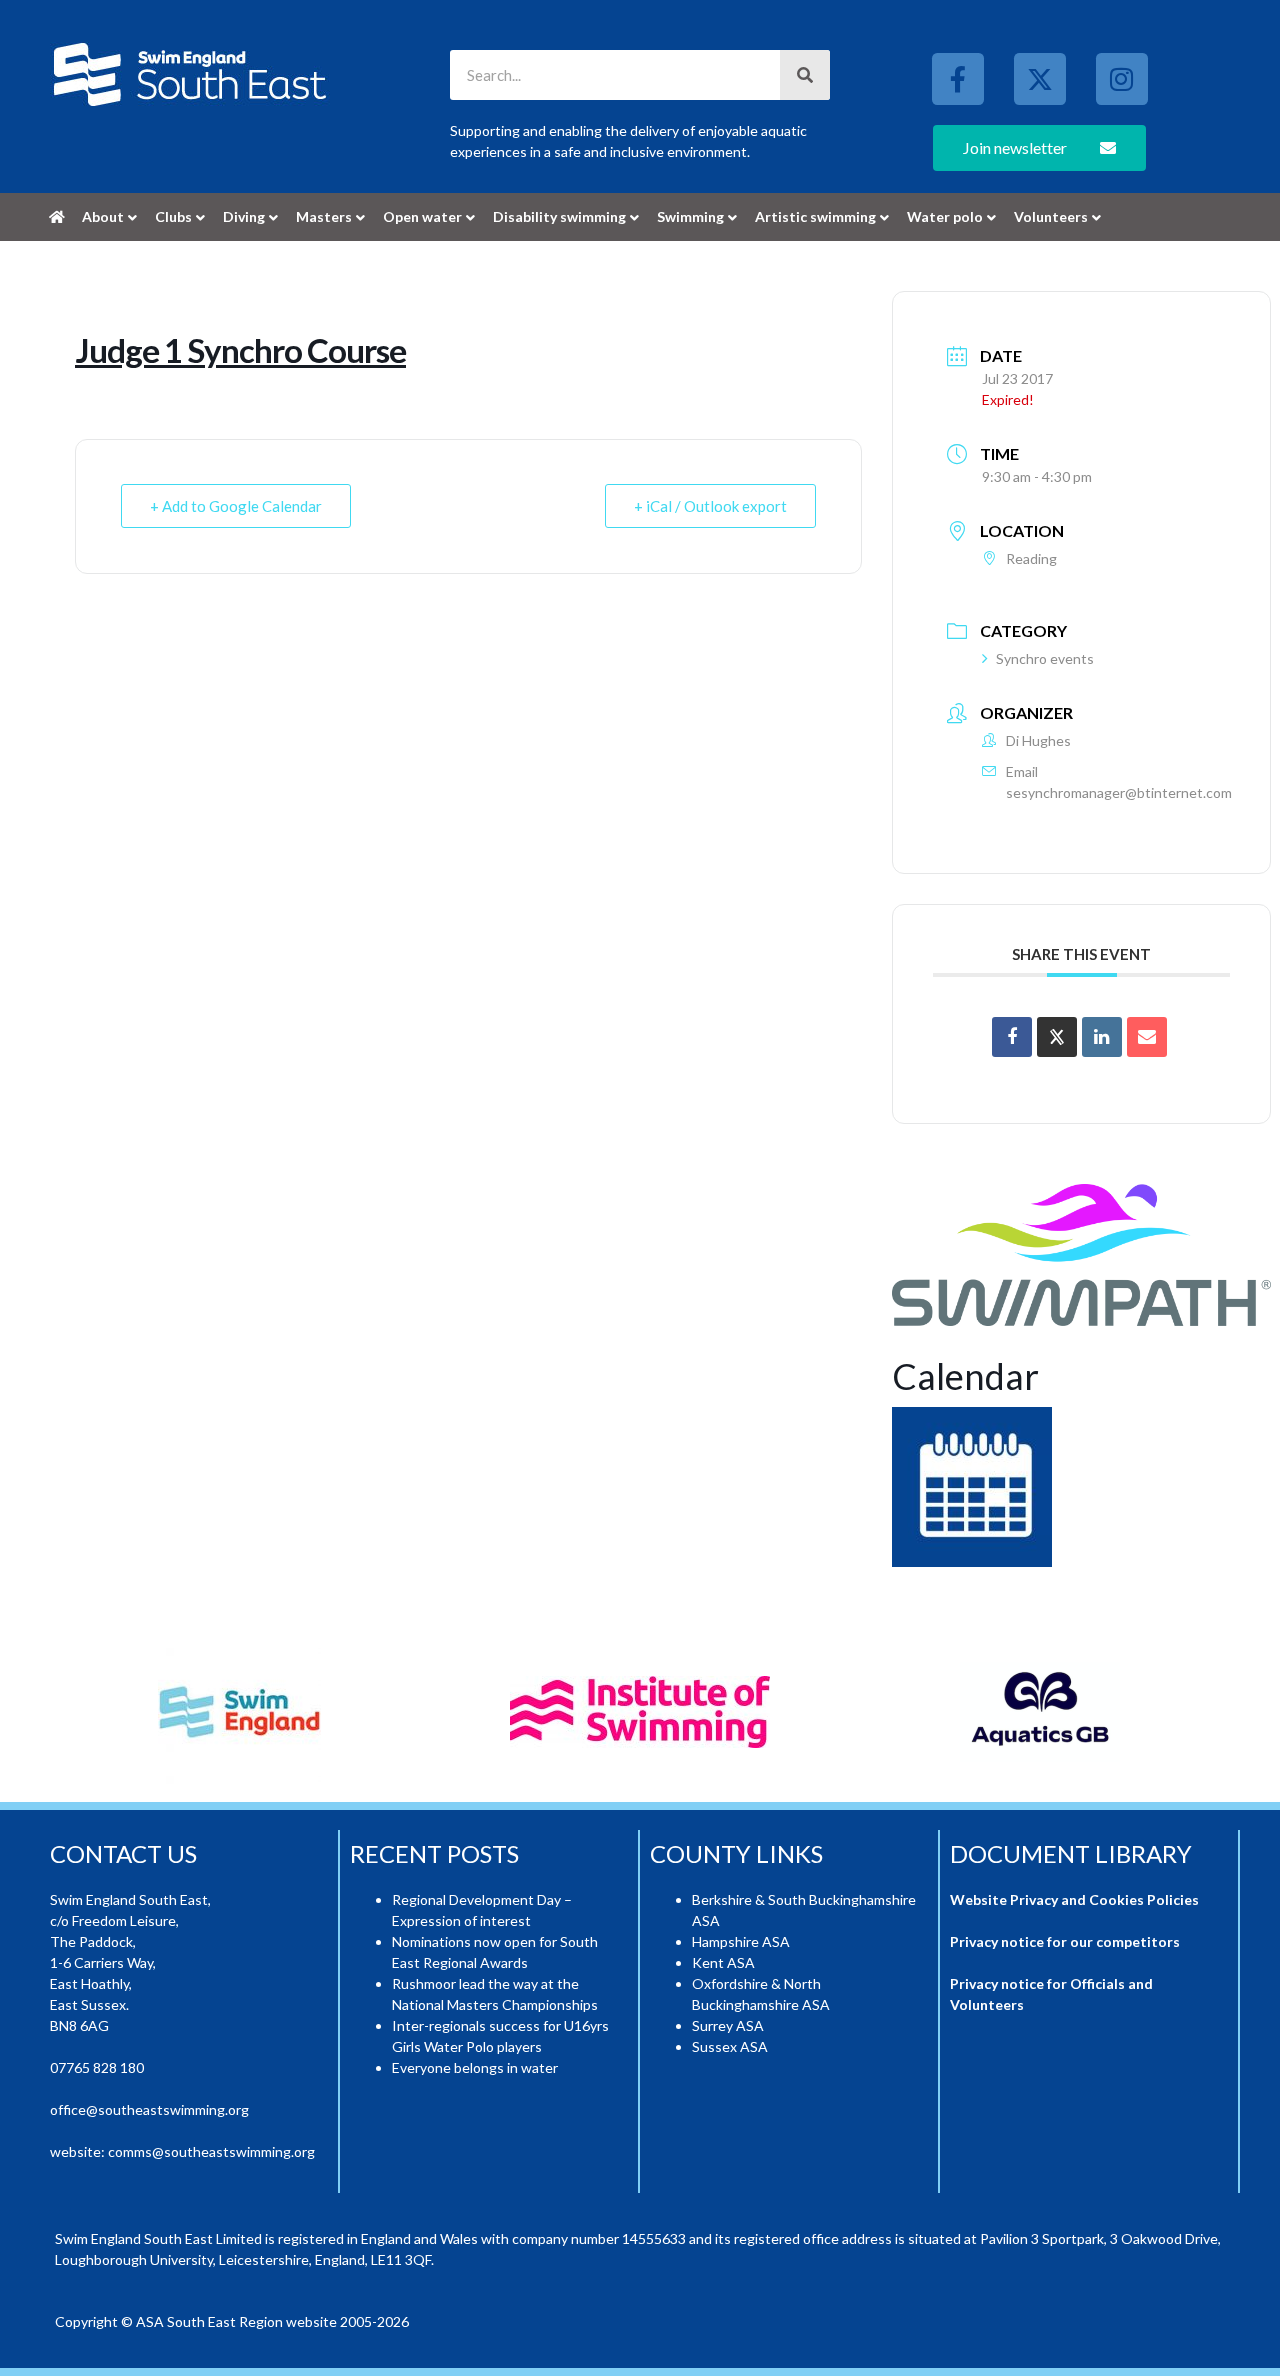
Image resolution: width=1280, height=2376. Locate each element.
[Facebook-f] (958, 79)
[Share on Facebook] (1012, 1037)
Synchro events (1045, 658)
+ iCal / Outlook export (710, 506)
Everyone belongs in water (475, 2067)
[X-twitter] (1040, 79)
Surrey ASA (728, 2025)
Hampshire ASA (741, 1941)
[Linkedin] (1102, 1037)
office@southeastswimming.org (149, 2109)
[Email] (1147, 1037)
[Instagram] (1122, 79)
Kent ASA (723, 1962)
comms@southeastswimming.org (211, 2151)
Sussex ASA (730, 2046)
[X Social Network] (1057, 1037)
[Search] (805, 75)
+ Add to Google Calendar (236, 506)
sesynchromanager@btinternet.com (1119, 792)
